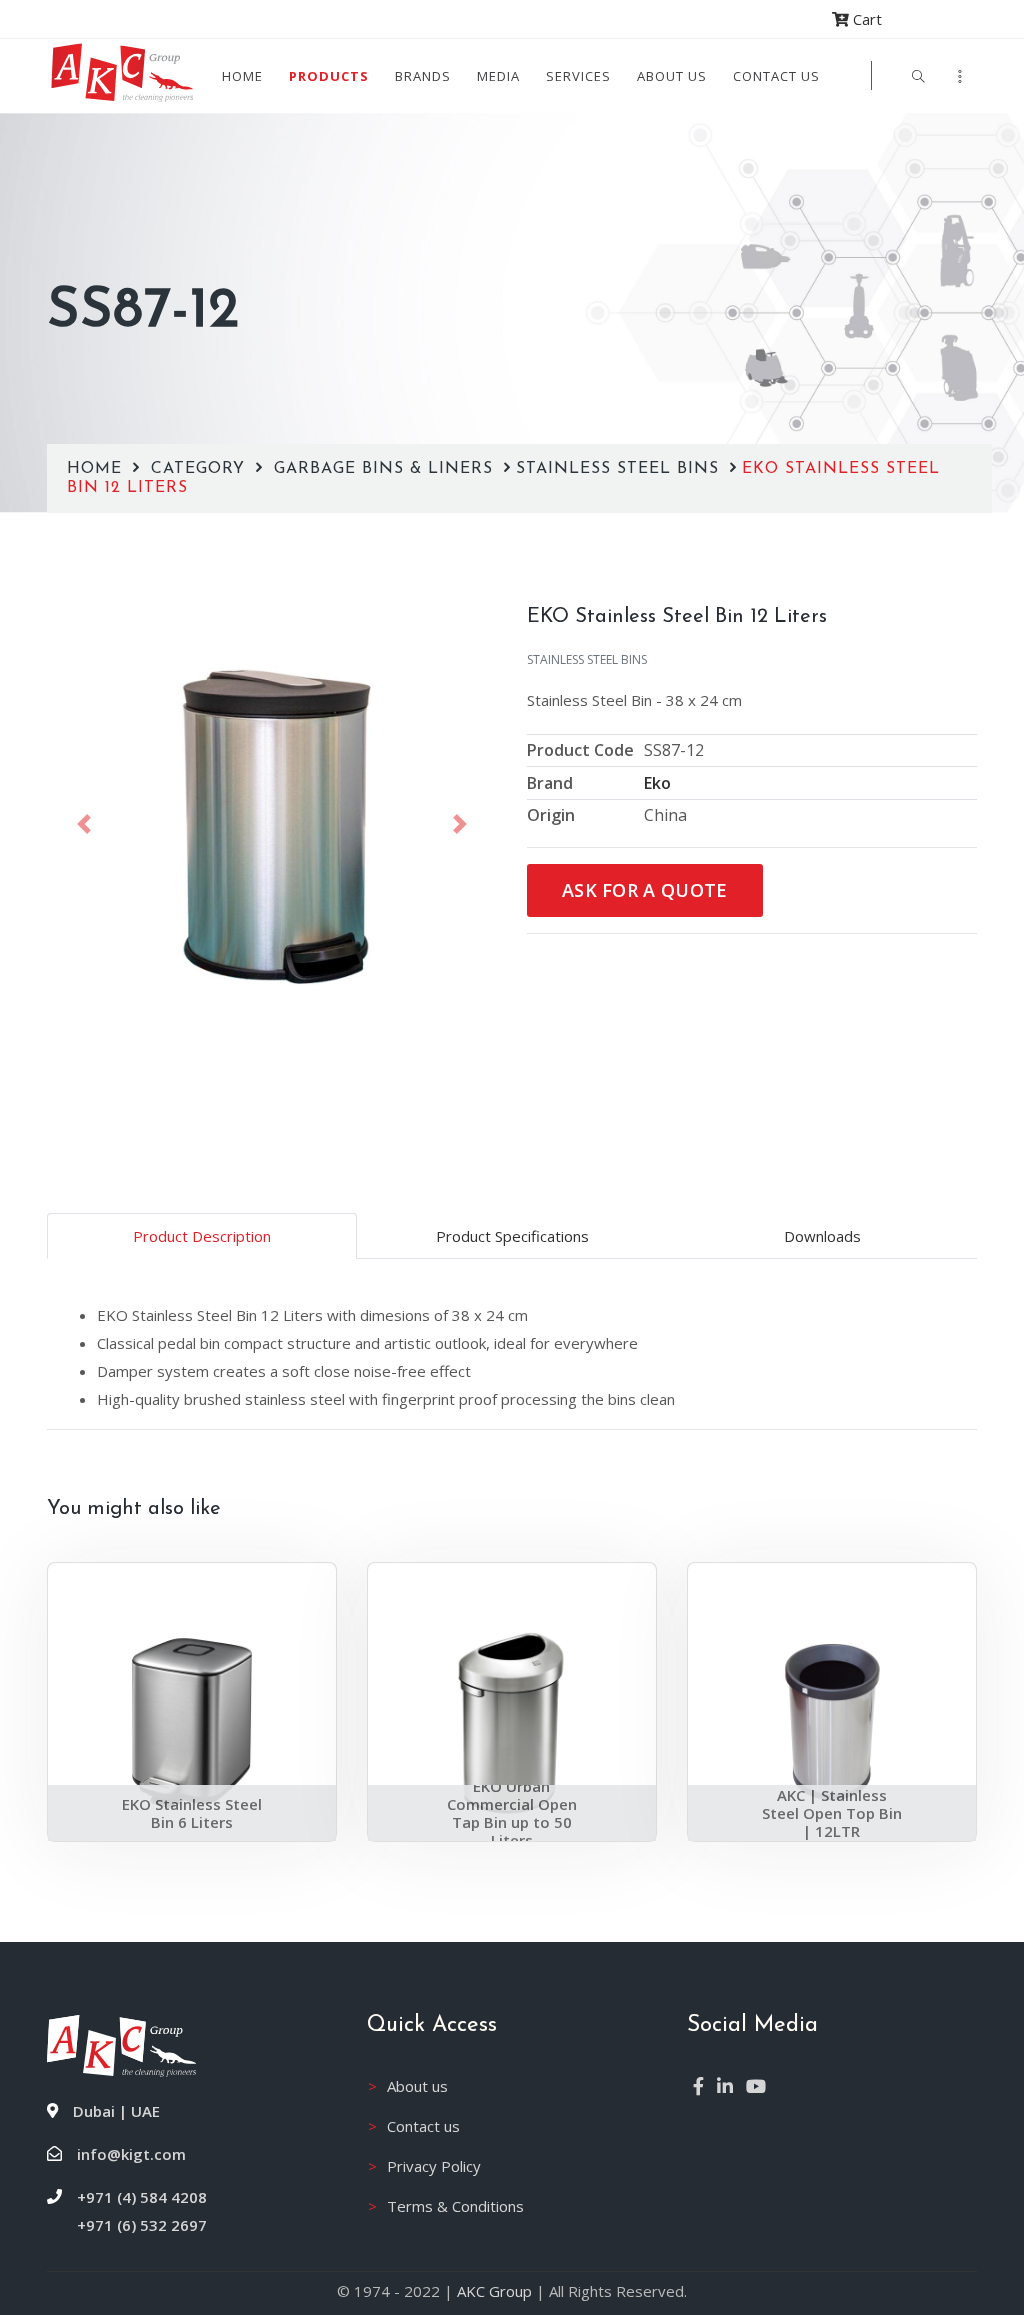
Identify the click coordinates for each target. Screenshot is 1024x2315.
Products (329, 76)
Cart (865, 19)
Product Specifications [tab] (512, 1236)
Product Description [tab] (202, 1236)
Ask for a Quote (645, 890)
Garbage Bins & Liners (386, 469)
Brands (423, 76)
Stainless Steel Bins (620, 469)
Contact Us (776, 76)
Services (578, 76)
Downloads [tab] (822, 1236)
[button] (84, 824)
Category (201, 469)
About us (672, 76)
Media (498, 76)
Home (242, 76)
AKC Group (494, 2291)
